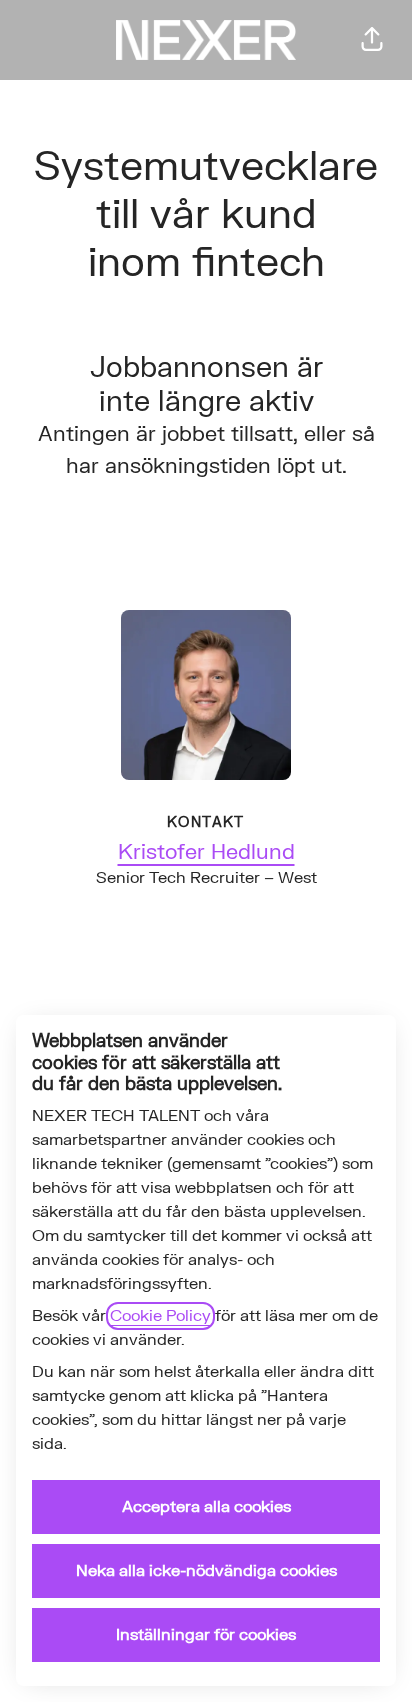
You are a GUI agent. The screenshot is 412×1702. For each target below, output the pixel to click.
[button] (372, 40)
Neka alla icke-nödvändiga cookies (206, 1571)
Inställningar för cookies (206, 1635)
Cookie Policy (160, 1316)
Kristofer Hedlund (206, 852)
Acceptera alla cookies (206, 1507)
